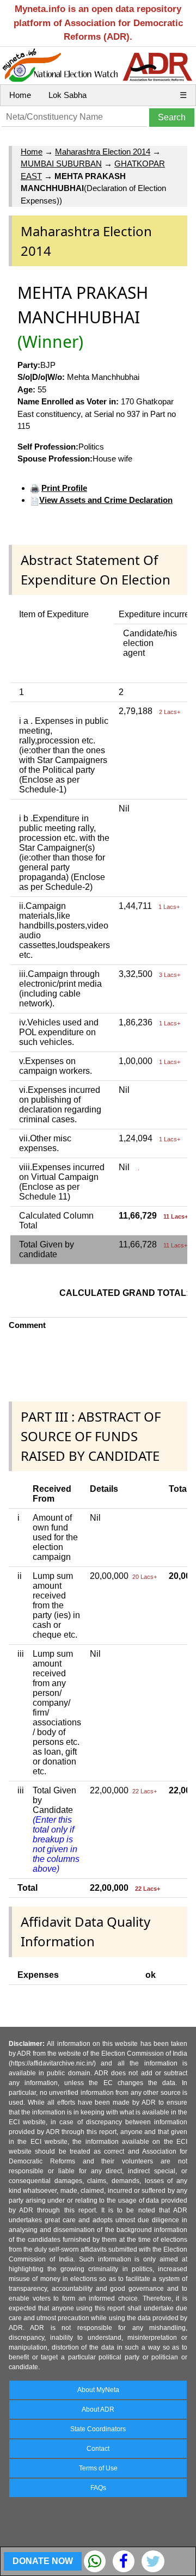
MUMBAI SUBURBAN (61, 164)
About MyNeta (98, 2390)
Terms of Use (98, 2468)
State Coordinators (98, 2429)
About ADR (98, 2409)
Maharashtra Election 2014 (103, 152)
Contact (98, 2449)
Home (20, 95)
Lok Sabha (68, 95)
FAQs (98, 2488)
